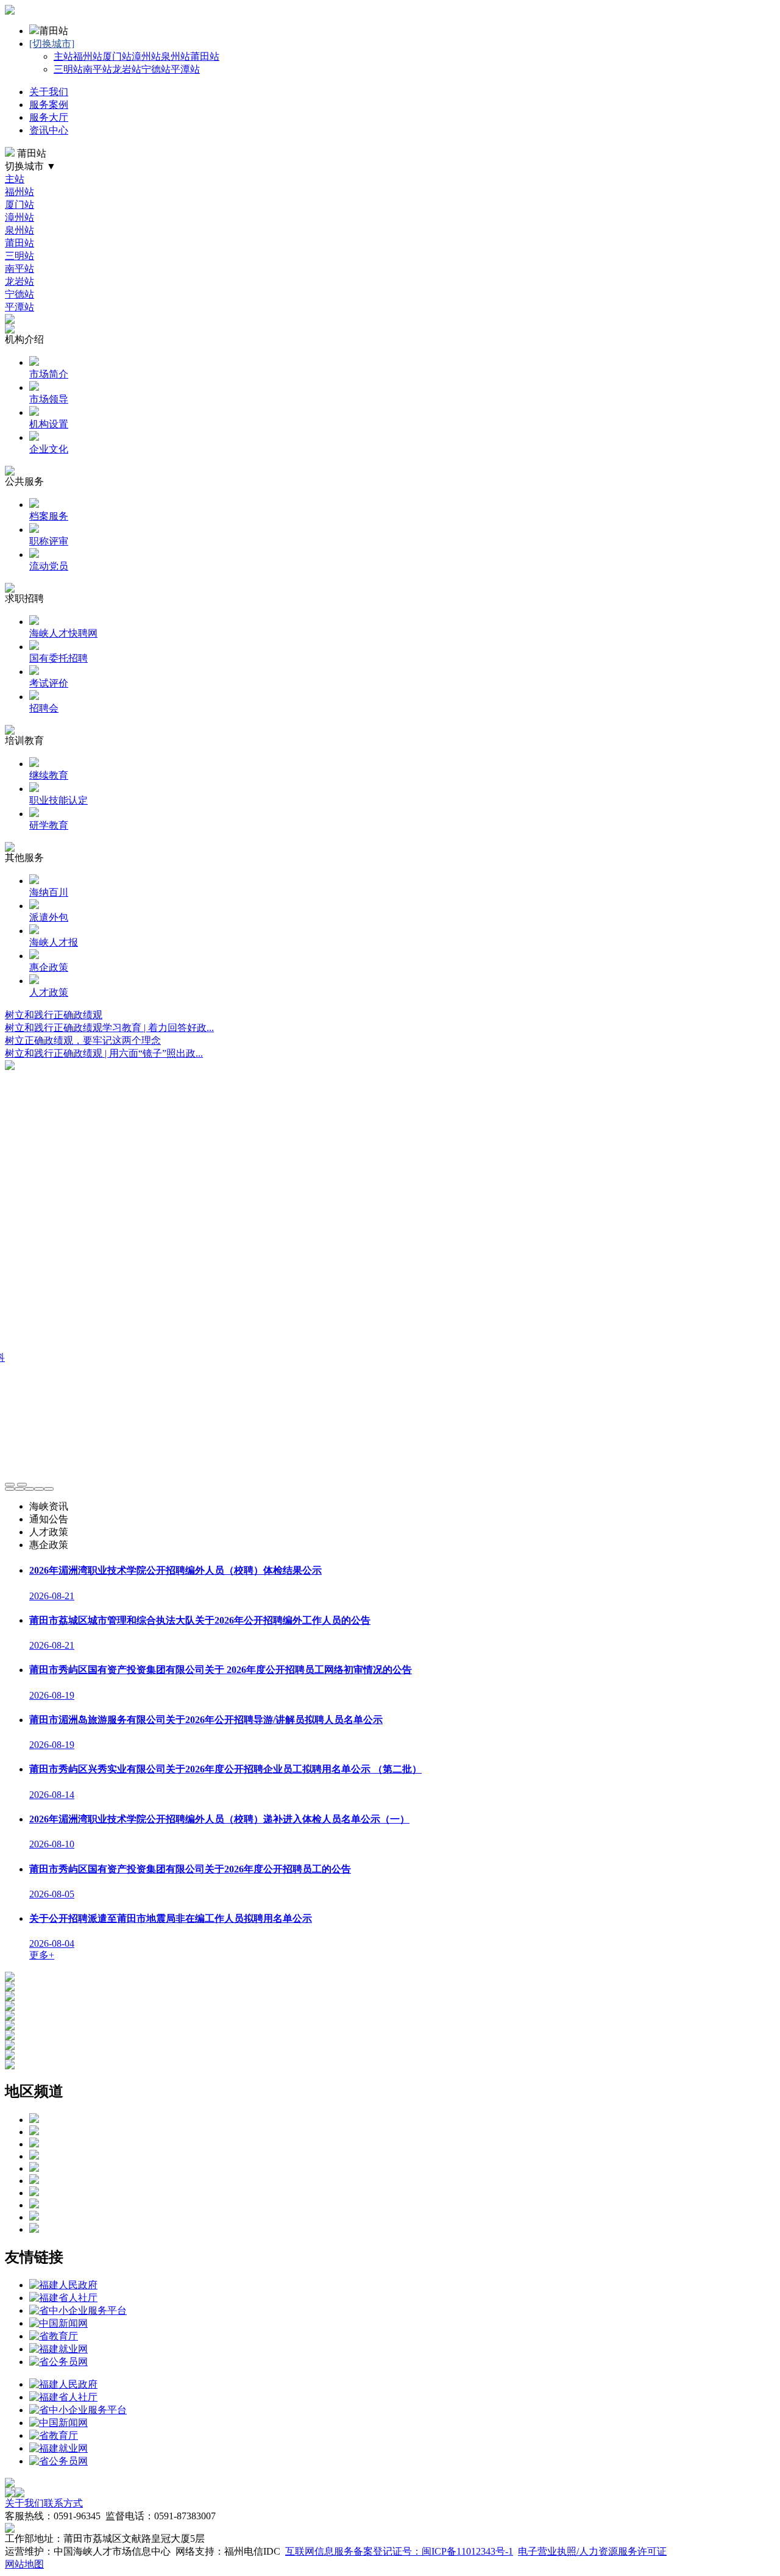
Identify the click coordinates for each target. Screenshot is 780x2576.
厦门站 (117, 56)
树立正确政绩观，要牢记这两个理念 (83, 1040)
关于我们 (49, 92)
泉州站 (175, 56)
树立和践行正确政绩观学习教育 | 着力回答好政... (109, 1028)
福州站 (88, 56)
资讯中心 (49, 130)
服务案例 (49, 105)
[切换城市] (52, 44)
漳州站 (146, 56)
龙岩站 (127, 69)
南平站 (97, 69)
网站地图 (24, 2564)
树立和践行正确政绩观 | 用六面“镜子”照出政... (104, 1053)
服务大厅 (49, 117)
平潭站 (185, 69)
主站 (63, 56)
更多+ (42, 1955)
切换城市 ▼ (30, 166)
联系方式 (63, 2503)
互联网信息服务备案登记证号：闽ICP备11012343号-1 (399, 2551)
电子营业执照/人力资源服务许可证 (592, 2551)
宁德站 (156, 69)
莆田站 (205, 56)
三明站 (68, 69)
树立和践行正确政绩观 (54, 1015)
